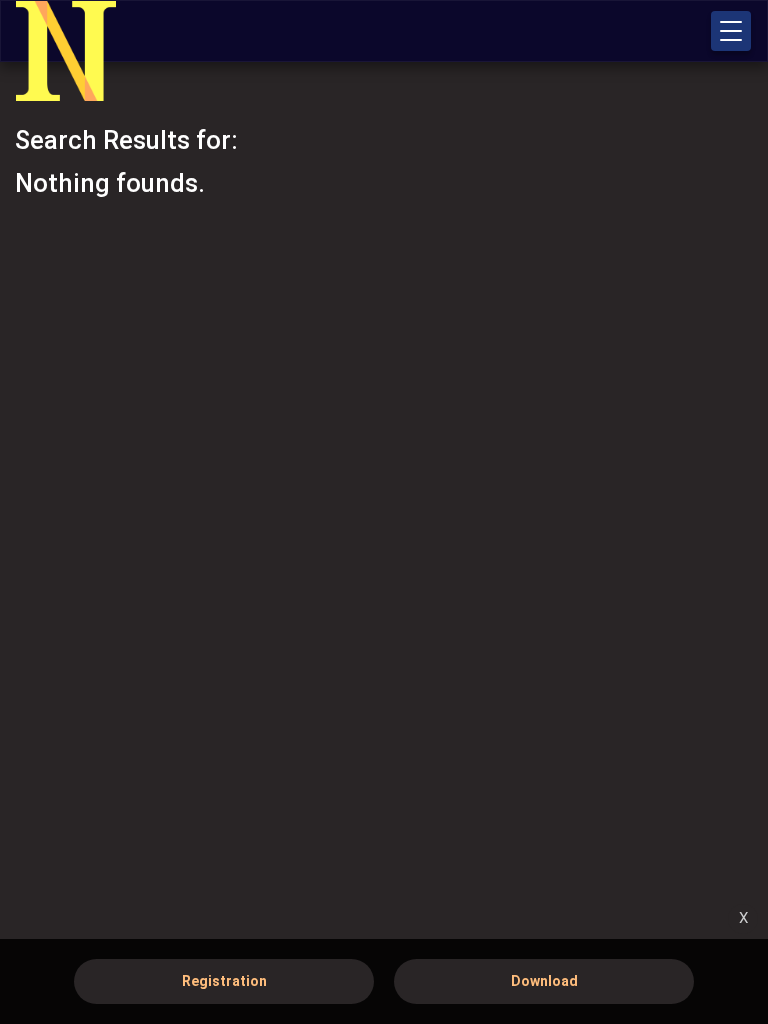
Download (544, 981)
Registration (224, 981)
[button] (731, 31)
